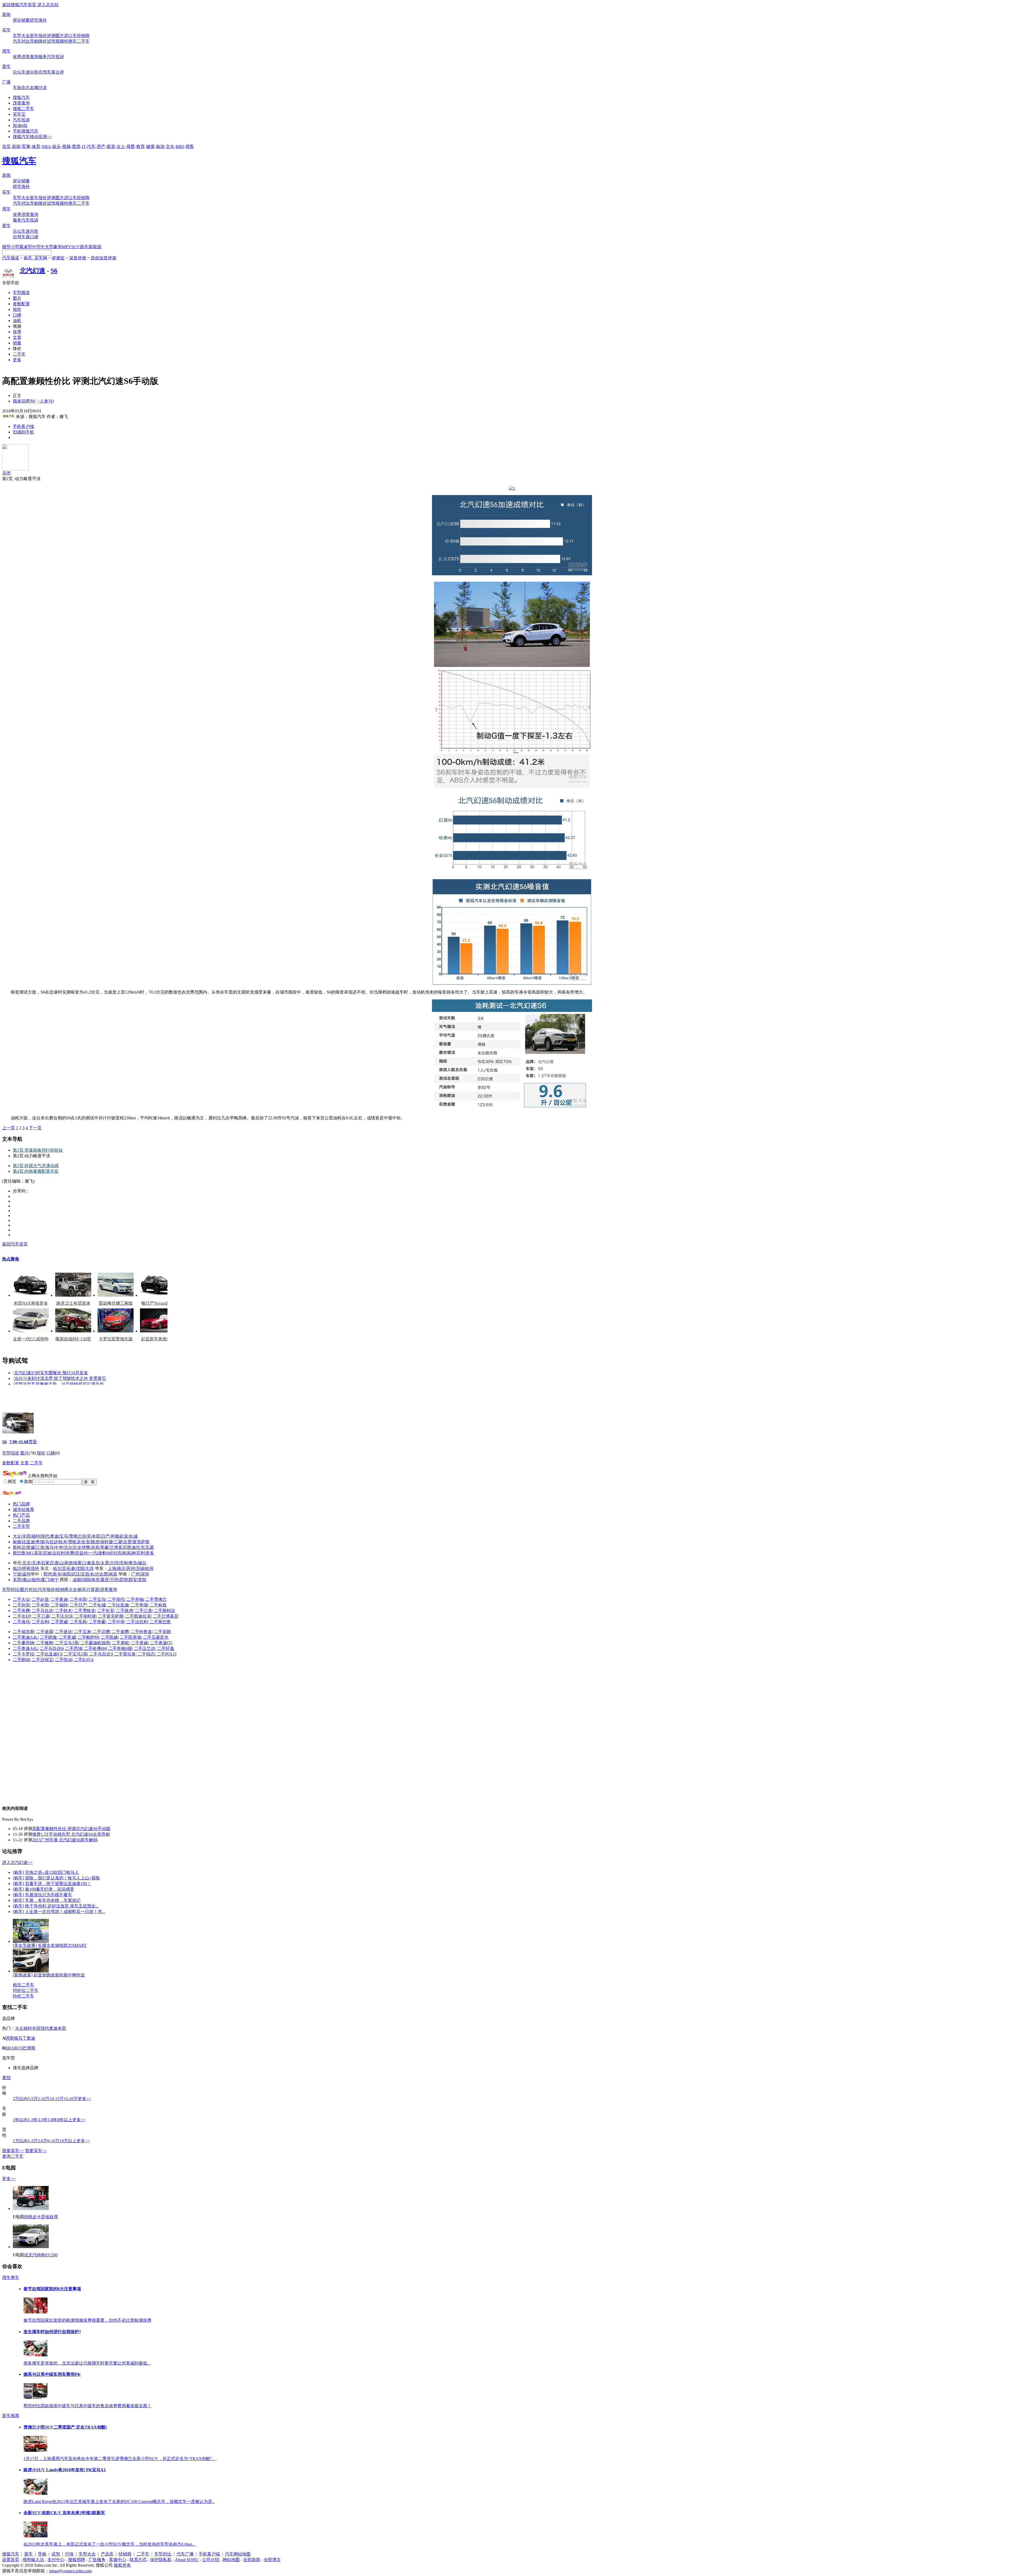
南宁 (54, 1580)
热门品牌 (21, 1504)
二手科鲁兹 (141, 1632)
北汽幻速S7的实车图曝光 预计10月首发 (51, 1373)
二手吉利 (40, 1622)
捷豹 (102, 1553)
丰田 (26, 1536)
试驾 (51, 41)
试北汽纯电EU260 (41, 2255)
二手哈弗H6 (95, 1648)
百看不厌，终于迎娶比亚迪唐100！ (58, 1884)
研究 (34, 20)
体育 (36, 146)
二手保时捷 (85, 1616)
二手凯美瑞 (130, 1637)
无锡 (140, 1568)
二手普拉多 (125, 1654)
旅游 (160, 146)
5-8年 (52, 2120)
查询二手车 (13, 2156)
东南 (122, 1553)
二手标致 (158, 1605)
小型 (15, 247)
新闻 (6, 15)
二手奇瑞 (139, 1605)
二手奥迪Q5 (161, 1643)
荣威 (31, 1547)
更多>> (85, 2099)
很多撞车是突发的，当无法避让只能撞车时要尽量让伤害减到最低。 (87, 2363)
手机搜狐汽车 (26, 131)
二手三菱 (41, 1616)
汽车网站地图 (238, 2554)
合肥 (104, 1574)
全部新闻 (252, 2560)
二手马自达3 (101, 1654)
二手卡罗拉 (23, 1654)
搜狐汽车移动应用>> (32, 137)
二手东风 (78, 1622)
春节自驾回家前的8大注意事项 (52, 2289)
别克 (87, 1536)
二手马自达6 (51, 1648)
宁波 (17, 1574)
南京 (121, 1568)
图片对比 (29, 1590)
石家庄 (47, 1563)
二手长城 (97, 1605)
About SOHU (187, 2560)
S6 (54, 271)
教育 (141, 146)
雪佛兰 (75, 1536)
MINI (112, 1553)
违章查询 (30, 57)
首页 (6, 146)
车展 (51, 72)
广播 (6, 82)
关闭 (6, 473)
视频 (60, 41)
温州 (26, 1574)
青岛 (133, 1563)
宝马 (64, 1536)
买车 (6, 30)
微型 (6, 247)
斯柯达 (19, 1547)
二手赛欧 (121, 1643)
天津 (36, 1563)
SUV (76, 247)
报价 (43, 36)
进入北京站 (48, 5)
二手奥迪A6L (25, 1648)
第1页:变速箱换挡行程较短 (38, 1150)
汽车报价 (46, 1590)
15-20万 (71, 2099)
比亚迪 (29, 1542)
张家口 (80, 1563)
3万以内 (20, 2099)
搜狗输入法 (33, 2560)
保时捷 (107, 1542)
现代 (45, 1536)
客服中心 (118, 2560)
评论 (17, 20)
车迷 (26, 72)
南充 (95, 1580)
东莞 (17, 1580)
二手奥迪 (59, 1599)
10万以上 (68, 2141)
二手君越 (139, 1643)
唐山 (59, 1563)
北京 (27, 1563)
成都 (77, 1580)
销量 (26, 20)
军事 (26, 146)
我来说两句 (33, 401)
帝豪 (105, 1547)
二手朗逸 (48, 1637)
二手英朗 (162, 1632)
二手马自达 (42, 1611)
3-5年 (43, 2120)
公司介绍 (211, 2560)
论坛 (17, 72)
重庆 (105, 1580)
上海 (112, 1568)
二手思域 (74, 1648)
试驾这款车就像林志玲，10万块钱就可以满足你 (59, 1384)
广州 (135, 1574)
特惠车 (70, 41)
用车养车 (11, 2278)
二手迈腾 (101, 1632)
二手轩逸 (166, 1648)
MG (30, 1553)
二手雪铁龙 (85, 1611)
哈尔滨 (59, 1568)
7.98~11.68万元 (23, 1442)
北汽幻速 (33, 271)
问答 (34, 72)
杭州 (149, 1568)
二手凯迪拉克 (138, 1616)
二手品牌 (21, 1521)
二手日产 (78, 1605)
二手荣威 (59, 1622)
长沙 (94, 1574)
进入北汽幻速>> (17, 1862)
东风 (95, 1547)
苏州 (131, 1568)
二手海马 (21, 1622)
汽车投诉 (55, 57)
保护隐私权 (161, 2560)
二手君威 (67, 1637)
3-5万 (33, 2099)
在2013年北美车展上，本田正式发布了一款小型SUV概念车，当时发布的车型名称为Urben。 (110, 2544)
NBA (46, 146)
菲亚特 (81, 1553)
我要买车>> (36, 2151)
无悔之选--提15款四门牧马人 (52, 1872)
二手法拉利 (137, 1622)
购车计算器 (89, 1590)
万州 (114, 1580)
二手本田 (40, 1605)
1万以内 (20, 2141)
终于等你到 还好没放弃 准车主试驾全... (62, 1906)
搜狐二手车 (23, 109)
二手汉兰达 (145, 1648)
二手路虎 (125, 1611)
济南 (123, 1563)
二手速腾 (120, 1632)
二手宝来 (82, 1632)
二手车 (83, 41)
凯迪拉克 (136, 1547)
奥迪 (54, 1536)
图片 (60, 36)
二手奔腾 (21, 1611)
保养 (17, 57)
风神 (131, 1553)
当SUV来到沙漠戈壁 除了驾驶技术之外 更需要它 (60, 1378)
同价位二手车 (26, 1990)
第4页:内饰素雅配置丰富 (36, 1171)
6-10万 (53, 2141)
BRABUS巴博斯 (20, 2048)
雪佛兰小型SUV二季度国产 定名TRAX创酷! (65, 2427)
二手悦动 (63, 1660)
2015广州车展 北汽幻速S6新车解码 (65, 1840)
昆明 (123, 1580)
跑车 (84, 247)
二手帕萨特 (88, 1637)
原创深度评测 (103, 258)
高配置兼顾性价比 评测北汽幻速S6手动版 (71, 1829)
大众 (17, 1536)
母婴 (131, 146)
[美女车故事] (25, 1945)
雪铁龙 (74, 1542)
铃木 (63, 1542)
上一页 (9, 1128)
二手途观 (45, 1632)
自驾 (43, 72)
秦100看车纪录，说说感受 (50, 1889)
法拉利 (58, 1553)
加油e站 (20, 125)
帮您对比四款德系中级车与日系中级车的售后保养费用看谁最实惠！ (87, 2406)
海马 (49, 1547)
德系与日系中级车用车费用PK (52, 2374)
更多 (17, 360)
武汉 (76, 1574)
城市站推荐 (23, 1510)
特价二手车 (23, 1996)
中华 (59, 1547)
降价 (43, 41)
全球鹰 (84, 1547)
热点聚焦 (11, 1259)
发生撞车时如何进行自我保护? (52, 2332)
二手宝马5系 (75, 1654)
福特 (36, 1536)
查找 (6, 2078)
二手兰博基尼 (166, 1616)
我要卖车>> (13, 2151)
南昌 (113, 1574)
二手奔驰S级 (120, 1648)
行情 (69, 2554)
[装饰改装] (23, 1975)
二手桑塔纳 (23, 1643)
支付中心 (56, 2560)
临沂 (17, 1568)
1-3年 (33, 2120)
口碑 (34, 237)
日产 (105, 1536)
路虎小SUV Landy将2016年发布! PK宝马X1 (65, 2470)
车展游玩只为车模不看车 (49, 1895)
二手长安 (106, 1611)
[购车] (18, 1872)
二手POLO (167, 1654)
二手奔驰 (135, 1599)
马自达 (51, 1542)
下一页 (35, 1128)
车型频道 (21, 293)
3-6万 (43, 2141)
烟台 (142, 1563)
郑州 (48, 1574)
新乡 (57, 1574)
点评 (60, 72)
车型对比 (11, 1590)
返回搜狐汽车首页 (19, 5)
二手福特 (59, 1605)
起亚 (124, 1536)
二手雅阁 (45, 1643)
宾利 (141, 1553)
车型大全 (21, 36)
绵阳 (86, 1580)
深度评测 (78, 258)
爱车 (6, 67)
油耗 (17, 321)
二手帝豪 (97, 1622)
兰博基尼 (118, 1547)
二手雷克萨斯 (111, 1616)
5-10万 (44, 2099)
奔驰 (115, 1536)
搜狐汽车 (21, 97)
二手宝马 (97, 1599)
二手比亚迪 (118, 1605)
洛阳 (66, 1574)
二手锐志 (146, 1654)
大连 (90, 1568)
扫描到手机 (23, 432)
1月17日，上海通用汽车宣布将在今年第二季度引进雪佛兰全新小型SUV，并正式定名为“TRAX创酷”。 (120, 2459)
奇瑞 (40, 1542)
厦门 (45, 1580)
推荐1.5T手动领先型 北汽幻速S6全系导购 (71, 1834)
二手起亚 (40, 1599)
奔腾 (70, 1553)
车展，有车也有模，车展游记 (53, 1900)
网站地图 (231, 2560)
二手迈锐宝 (42, 1660)
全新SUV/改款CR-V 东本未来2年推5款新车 (64, 2513)
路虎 (95, 1542)
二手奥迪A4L (25, 1637)
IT (84, 146)
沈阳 (80, 1568)
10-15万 (57, 2099)
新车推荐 (11, 2416)
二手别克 (21, 1605)
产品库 (107, 2554)
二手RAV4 (84, 1660)
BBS (180, 146)
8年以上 (65, 2120)
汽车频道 (11, 258)
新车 (34, 36)
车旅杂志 (21, 88)
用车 (6, 51)
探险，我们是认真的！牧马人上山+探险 (63, 1878)
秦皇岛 (93, 1563)
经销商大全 (66, 1590)
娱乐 (57, 146)
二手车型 (21, 1526)
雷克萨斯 (141, 1542)
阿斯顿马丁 (16, 2038)
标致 (17, 1542)
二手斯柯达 (165, 1611)
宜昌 (85, 1574)
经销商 (83, 36)
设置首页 (11, 2560)
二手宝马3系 (67, 1643)
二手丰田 (78, 1599)
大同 (114, 1563)
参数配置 (21, 304)
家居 (111, 146)
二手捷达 (63, 1632)
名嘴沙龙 (38, 88)
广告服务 (97, 2560)
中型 (36, 247)
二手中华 (116, 1622)
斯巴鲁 (19, 1553)
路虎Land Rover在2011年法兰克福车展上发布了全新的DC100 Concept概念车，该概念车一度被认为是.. (119, 2501)
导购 (34, 41)
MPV (67, 247)
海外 (43, 20)
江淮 (40, 1547)
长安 (86, 1542)
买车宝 (19, 114)
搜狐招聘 (77, 2560)
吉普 (127, 1542)
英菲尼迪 (43, 1553)
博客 (190, 146)
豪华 (58, 247)
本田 (96, 1536)
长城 (133, 1536)
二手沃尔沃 (62, 1616)
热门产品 (21, 1515)
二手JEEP (22, 1616)
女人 (121, 146)
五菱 (150, 1547)
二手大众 (21, 1599)
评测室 (58, 258)
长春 (71, 1568)
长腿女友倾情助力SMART (62, 1945)
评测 (51, 36)
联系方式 (138, 2560)
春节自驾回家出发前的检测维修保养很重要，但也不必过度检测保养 (87, 2320)
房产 (101, 146)
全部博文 (272, 2560)
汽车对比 (21, 41)
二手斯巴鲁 (160, 1622)
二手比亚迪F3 (49, 1654)
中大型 (47, 247)
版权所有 (122, 2565)
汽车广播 (185, 2554)
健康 (150, 146)
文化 (170, 146)
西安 (133, 1580)
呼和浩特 (31, 1568)
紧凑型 (26, 247)
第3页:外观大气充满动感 (36, 1166)
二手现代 (116, 1599)
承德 (68, 1563)
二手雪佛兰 (156, 1599)
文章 (17, 337)
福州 (36, 1580)
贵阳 (142, 1580)
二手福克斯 (23, 1632)
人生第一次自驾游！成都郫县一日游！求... (65, 1912)
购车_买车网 (35, 258)
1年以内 (20, 2120)
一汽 (93, 1553)
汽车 (91, 146)
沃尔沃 (70, 1547)
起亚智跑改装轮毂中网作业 (59, 1975)
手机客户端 (23, 426)
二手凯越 (109, 1637)
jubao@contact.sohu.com (70, 2571)
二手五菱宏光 (156, 1637)
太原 (105, 1563)
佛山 (26, 1580)
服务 (43, 57)
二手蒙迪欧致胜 (95, 1643)
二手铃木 (63, 1611)
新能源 (95, 247)
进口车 (70, 36)
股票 (76, 146)
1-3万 (33, 2141)
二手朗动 (21, 1660)
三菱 (118, 1542)
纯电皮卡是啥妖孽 (41, 2217)
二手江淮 (143, 1611)
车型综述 (11, 1453)
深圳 (145, 1574)
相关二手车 (23, 1985)
